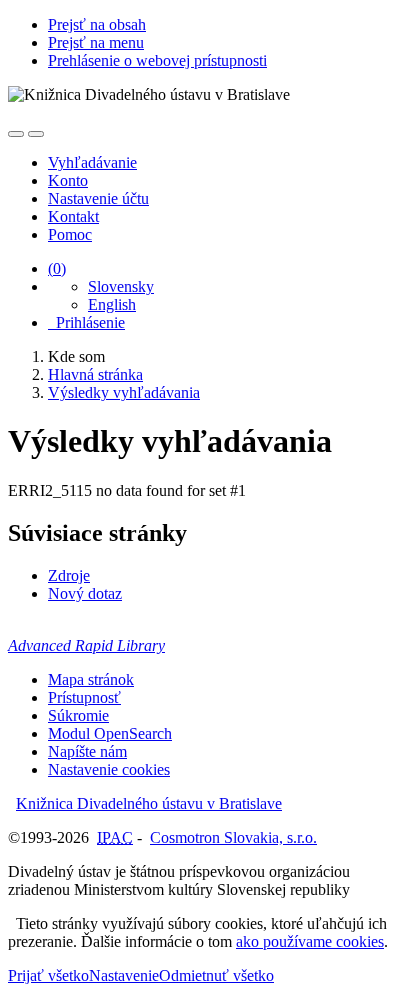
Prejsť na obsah (97, 24)
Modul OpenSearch (110, 733)
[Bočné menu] (16, 134)
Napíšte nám (87, 751)
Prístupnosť (84, 697)
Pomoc (70, 234)
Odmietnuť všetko (216, 975)
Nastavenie (124, 975)
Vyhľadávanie (92, 162)
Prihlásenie (86, 322)
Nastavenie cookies (109, 769)
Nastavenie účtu (98, 198)
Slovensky (121, 286)
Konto (68, 180)
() (57, 268)
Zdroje (69, 575)
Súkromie (78, 715)
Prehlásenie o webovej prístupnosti (157, 60)
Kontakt (73, 216)
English (112, 304)
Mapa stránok (91, 679)
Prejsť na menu (96, 42)
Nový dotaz (85, 593)
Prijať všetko (48, 975)
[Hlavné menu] (36, 134)
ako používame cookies (310, 941)
